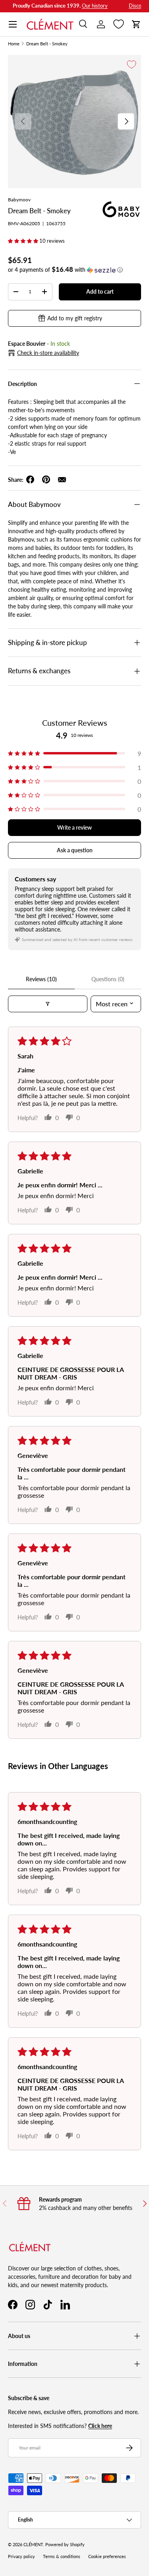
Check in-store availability (48, 353)
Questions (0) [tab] (108, 979)
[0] (119, 24)
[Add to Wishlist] (132, 64)
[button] (136, 24)
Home (14, 44)
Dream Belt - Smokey (47, 44)
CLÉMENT (33, 2545)
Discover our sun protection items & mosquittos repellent (74, 6)
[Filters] (48, 1004)
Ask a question (75, 850)
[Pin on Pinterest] (46, 479)
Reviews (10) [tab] (41, 979)
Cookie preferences (107, 2557)
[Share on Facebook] (30, 479)
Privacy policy (21, 2557)
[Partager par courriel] (62, 479)
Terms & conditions (62, 2557)
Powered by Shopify (65, 2545)
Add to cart (100, 291)
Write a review (74, 827)
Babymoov (19, 200)
